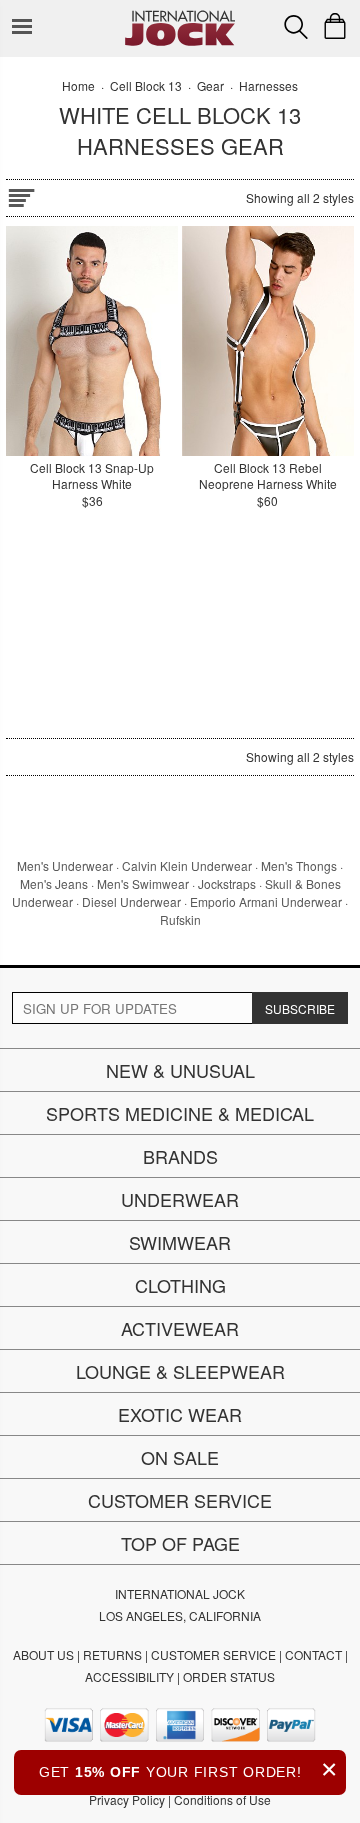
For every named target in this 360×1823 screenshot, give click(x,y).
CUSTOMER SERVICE (213, 1654)
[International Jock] (180, 15)
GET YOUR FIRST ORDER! (188, 1769)
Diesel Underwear (131, 901)
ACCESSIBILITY (129, 1676)
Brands (180, 1156)
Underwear (180, 1199)
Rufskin (180, 919)
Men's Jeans (54, 883)
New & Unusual (180, 1070)
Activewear (180, 1328)
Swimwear (180, 1242)
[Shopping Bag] (335, 26)
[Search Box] (296, 27)
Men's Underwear (65, 865)
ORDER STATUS (229, 1676)
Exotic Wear (180, 1414)
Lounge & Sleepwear (180, 1371)
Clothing (180, 1285)
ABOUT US (43, 1654)
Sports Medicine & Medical (180, 1113)
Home (78, 85)
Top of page (180, 1543)
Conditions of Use (222, 1799)
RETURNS (112, 1654)
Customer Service (180, 1500)
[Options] (21, 194)
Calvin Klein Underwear (187, 865)
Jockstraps (227, 883)
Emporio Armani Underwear (266, 901)
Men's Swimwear (143, 883)
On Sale (180, 1457)
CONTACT (313, 1654)
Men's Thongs (299, 865)
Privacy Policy (127, 1799)
